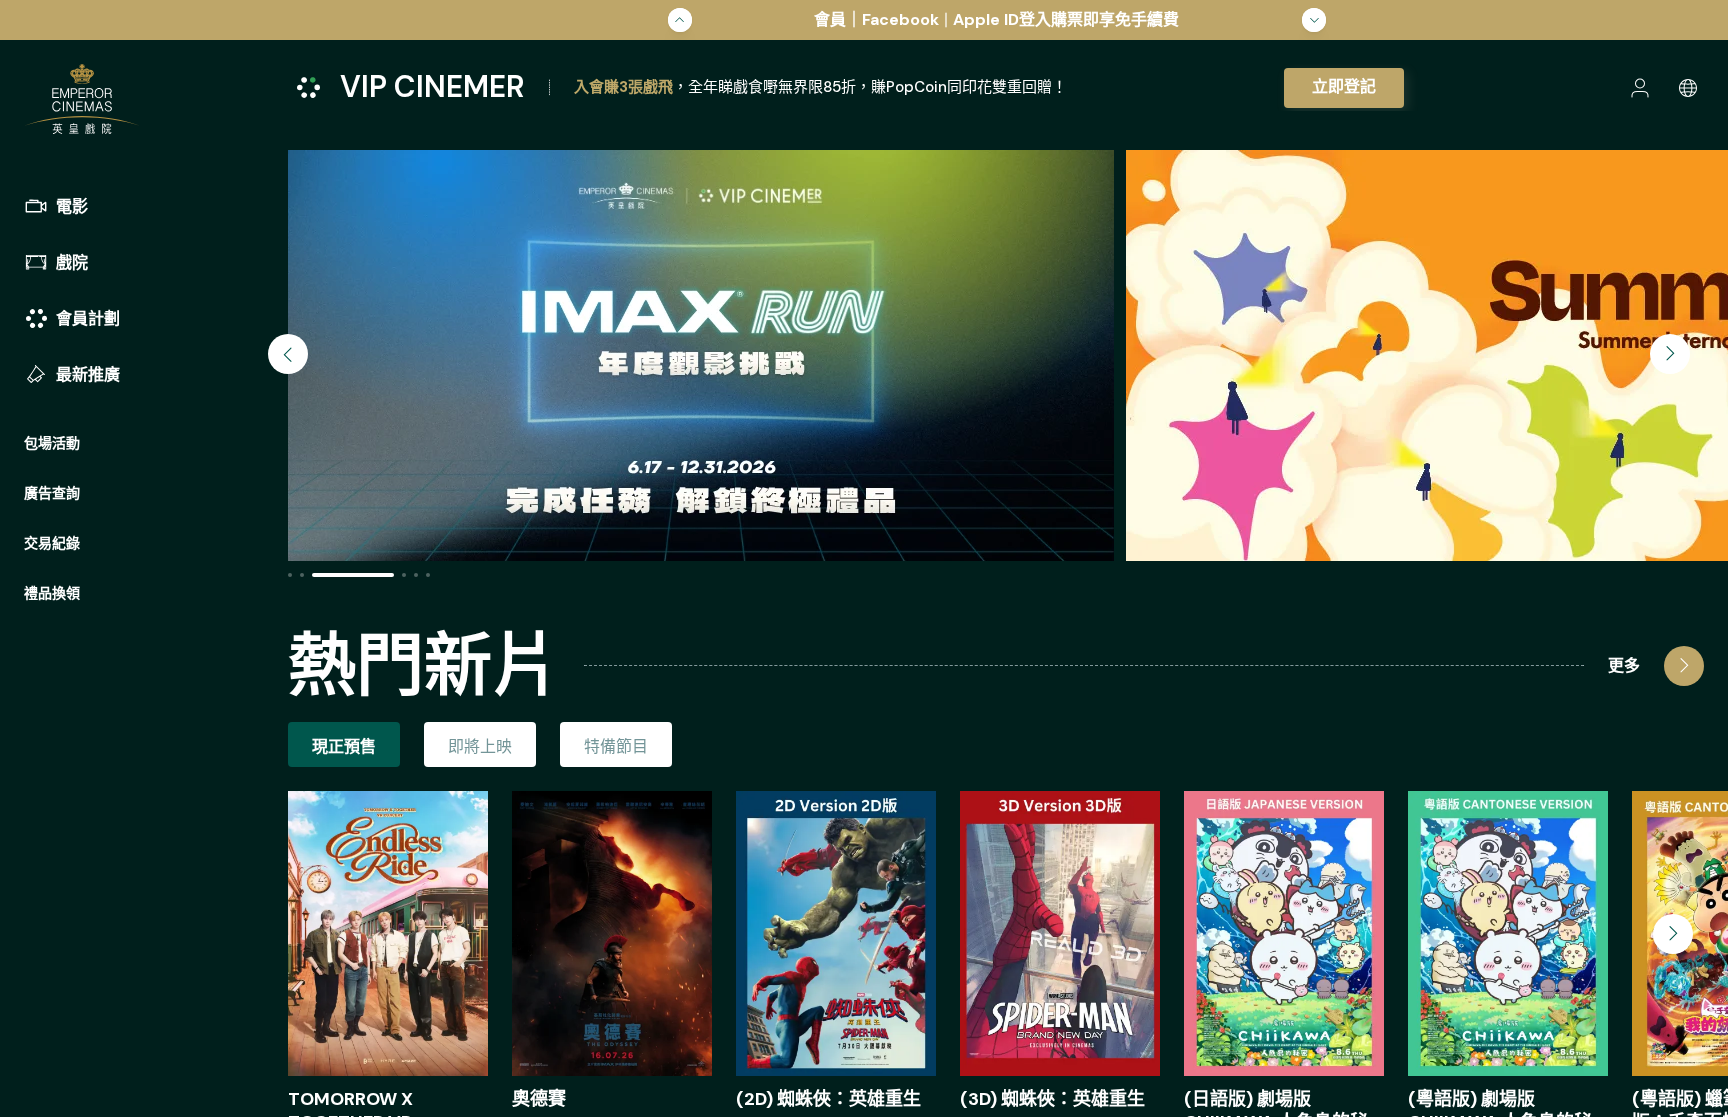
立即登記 (1344, 86)
